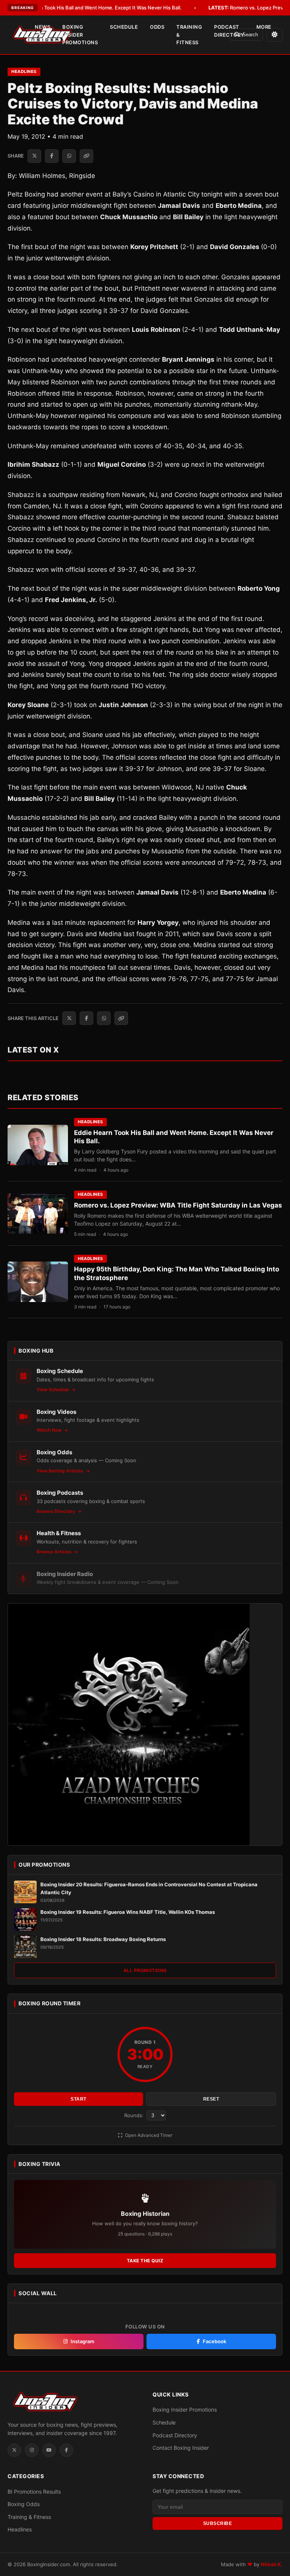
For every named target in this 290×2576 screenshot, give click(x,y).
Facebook (214, 2341)
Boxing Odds (24, 2504)
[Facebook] (66, 2450)
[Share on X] (34, 156)
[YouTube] (49, 2450)
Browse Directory (56, 1511)
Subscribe (218, 2523)
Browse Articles (55, 1552)
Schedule (124, 27)
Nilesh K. (272, 2564)
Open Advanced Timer (148, 2135)
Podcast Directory (229, 31)
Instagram (83, 2341)
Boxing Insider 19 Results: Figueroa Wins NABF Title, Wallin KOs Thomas (128, 1912)
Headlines (24, 71)
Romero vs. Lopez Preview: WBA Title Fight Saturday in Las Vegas (178, 1205)
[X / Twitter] (14, 2450)
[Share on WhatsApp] (69, 156)
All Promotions (145, 1970)
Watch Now (50, 1430)
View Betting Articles (61, 1471)
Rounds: (135, 2115)
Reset (211, 2099)
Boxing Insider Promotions (80, 35)
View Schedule (53, 1389)
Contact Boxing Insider (181, 2448)
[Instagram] (32, 2450)
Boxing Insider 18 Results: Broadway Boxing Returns (103, 1939)
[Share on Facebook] (52, 156)
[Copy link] (86, 156)
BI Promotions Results (34, 2492)
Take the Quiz (145, 2261)
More (264, 27)
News (42, 27)
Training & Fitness (189, 35)
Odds (157, 27)
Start (79, 2099)
